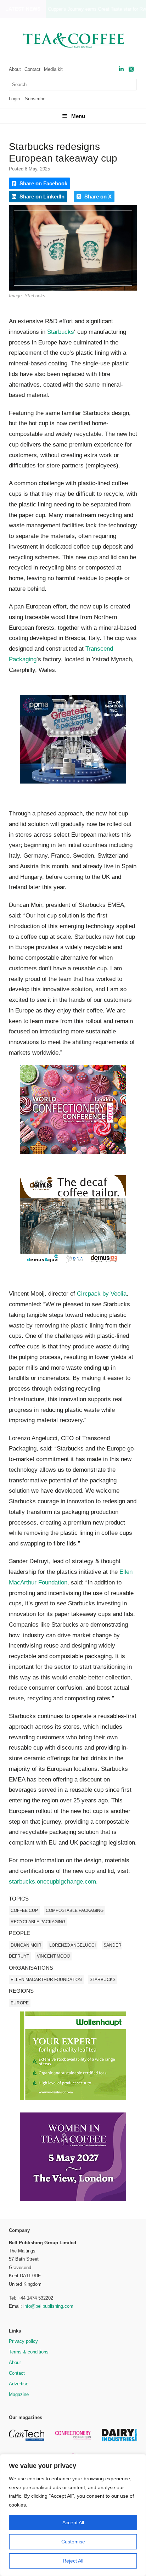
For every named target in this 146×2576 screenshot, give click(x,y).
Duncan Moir (26, 1945)
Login (14, 99)
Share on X (97, 197)
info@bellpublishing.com (48, 2306)
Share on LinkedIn (41, 197)
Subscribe (35, 99)
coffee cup (24, 1910)
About (15, 69)
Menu (78, 116)
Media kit (53, 69)
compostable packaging (75, 1910)
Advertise (19, 2384)
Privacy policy (23, 2341)
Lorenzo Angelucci (72, 1945)
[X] (131, 69)
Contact (32, 69)
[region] (73, 2515)
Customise (73, 2542)
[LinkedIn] (121, 69)
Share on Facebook (43, 183)
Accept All (73, 2522)
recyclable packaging (38, 1922)
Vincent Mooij (53, 1956)
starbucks (103, 1980)
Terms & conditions (29, 2352)
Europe (20, 2003)
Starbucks (61, 332)
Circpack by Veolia (102, 1294)
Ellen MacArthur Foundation (46, 1980)
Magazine (19, 2394)
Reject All (73, 2561)
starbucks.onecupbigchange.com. (53, 1882)
